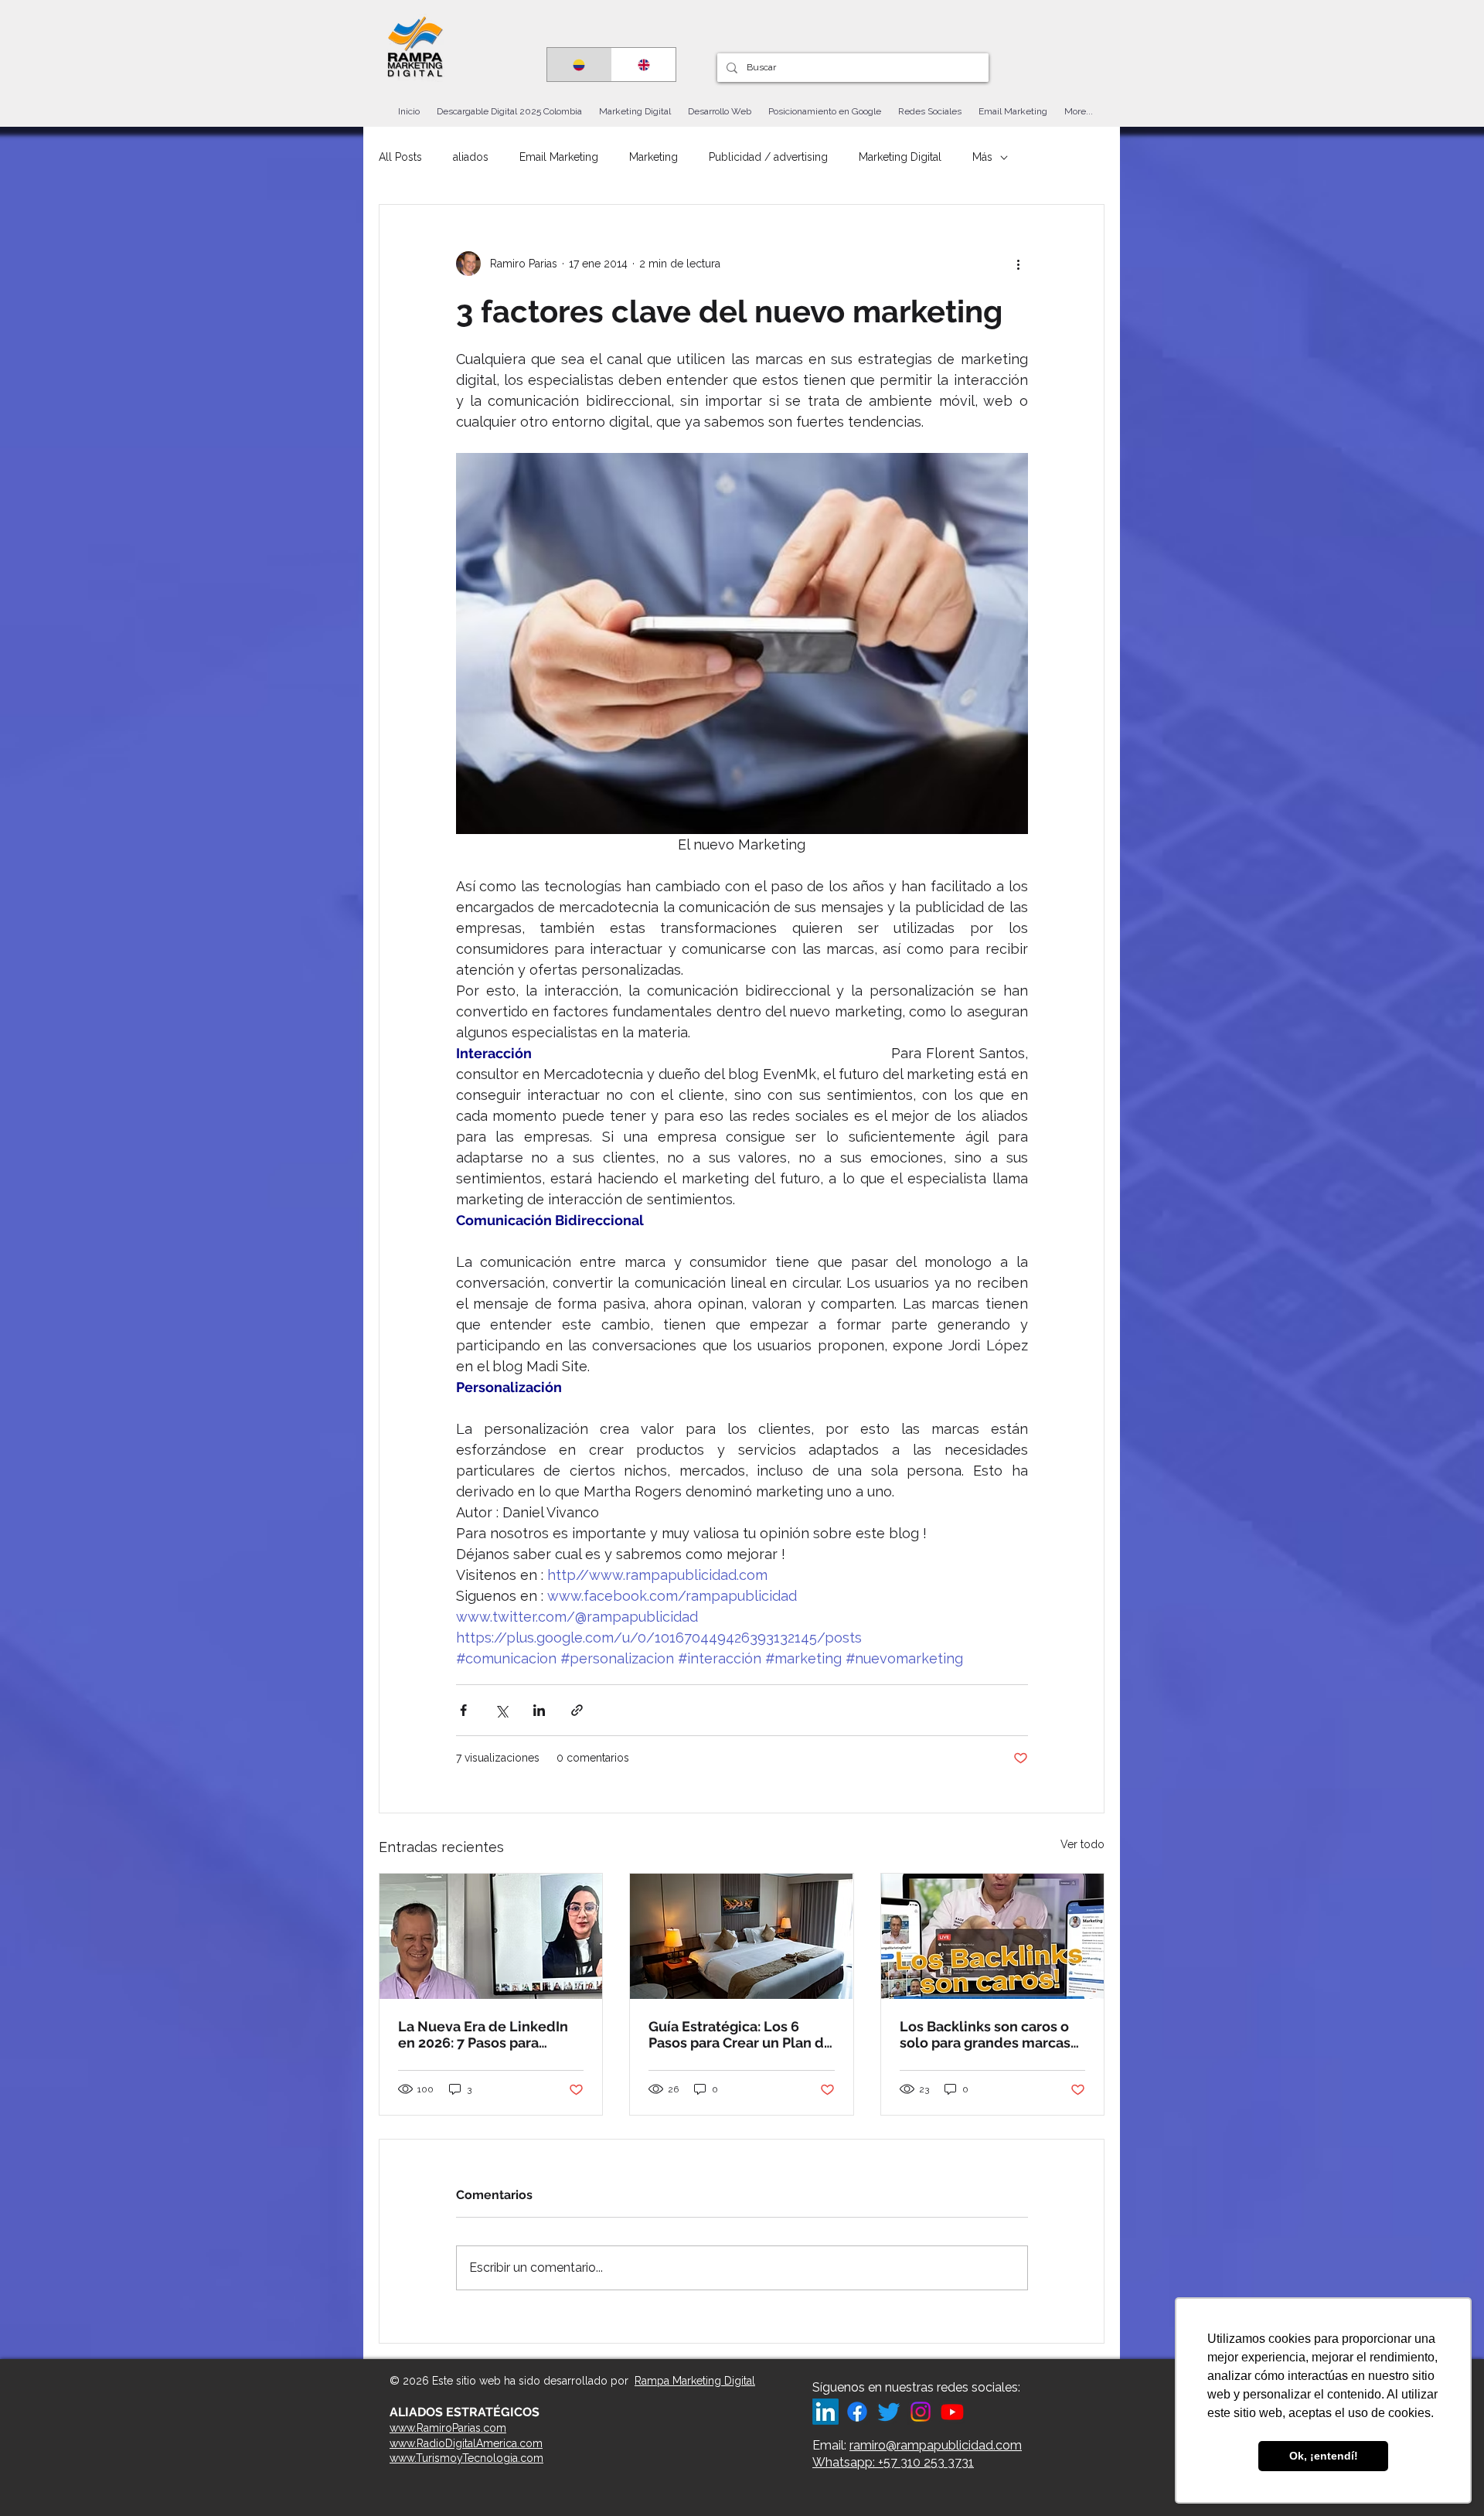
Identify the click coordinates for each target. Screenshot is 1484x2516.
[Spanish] (579, 65)
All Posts (400, 157)
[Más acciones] (1019, 264)
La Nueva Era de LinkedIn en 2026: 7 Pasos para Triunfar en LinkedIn (483, 2034)
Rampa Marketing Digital (695, 2381)
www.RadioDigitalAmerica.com (466, 2443)
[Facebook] (857, 2412)
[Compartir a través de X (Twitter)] (501, 1710)
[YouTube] (952, 2412)
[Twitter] (889, 2412)
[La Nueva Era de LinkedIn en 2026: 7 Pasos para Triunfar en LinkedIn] (491, 1936)
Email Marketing (559, 157)
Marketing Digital (900, 157)
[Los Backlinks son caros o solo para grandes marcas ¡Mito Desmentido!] (992, 1936)
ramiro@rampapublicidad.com (936, 2445)
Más (982, 157)
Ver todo (1082, 1844)
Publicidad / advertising (768, 157)
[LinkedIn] (825, 2412)
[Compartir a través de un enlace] (577, 1710)
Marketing (654, 157)
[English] (644, 65)
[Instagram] (921, 2412)
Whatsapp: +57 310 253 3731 (893, 2462)
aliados (471, 157)
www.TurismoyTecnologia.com (466, 2458)
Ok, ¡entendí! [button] (1324, 2456)
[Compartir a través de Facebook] (463, 1710)
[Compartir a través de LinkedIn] (539, 1710)
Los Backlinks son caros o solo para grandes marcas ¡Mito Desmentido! (985, 2034)
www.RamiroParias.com (448, 2428)
